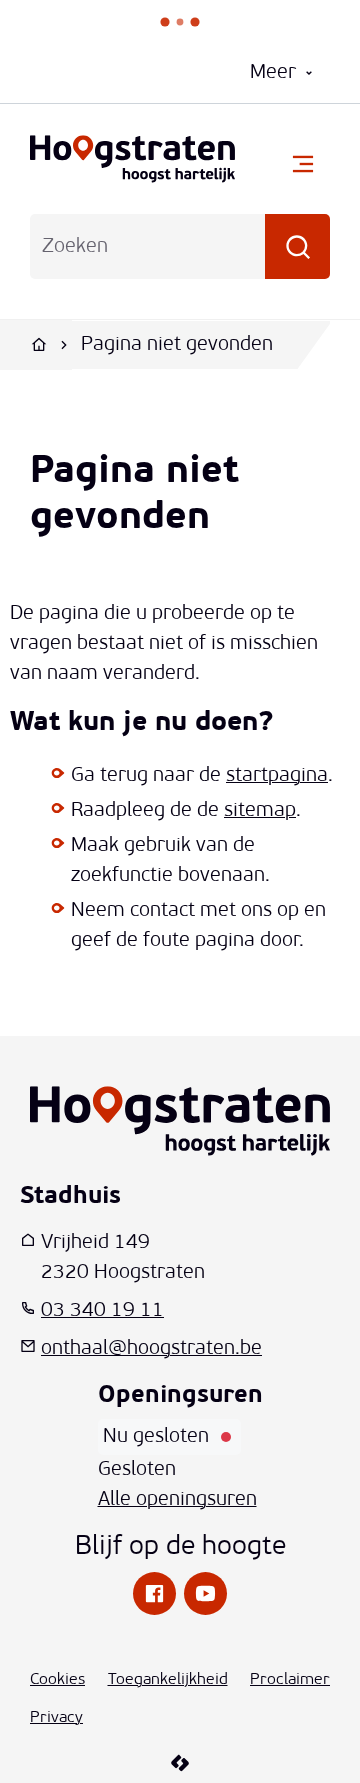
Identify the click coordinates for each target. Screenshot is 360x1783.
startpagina (277, 776)
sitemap (260, 811)
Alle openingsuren (177, 1500)
